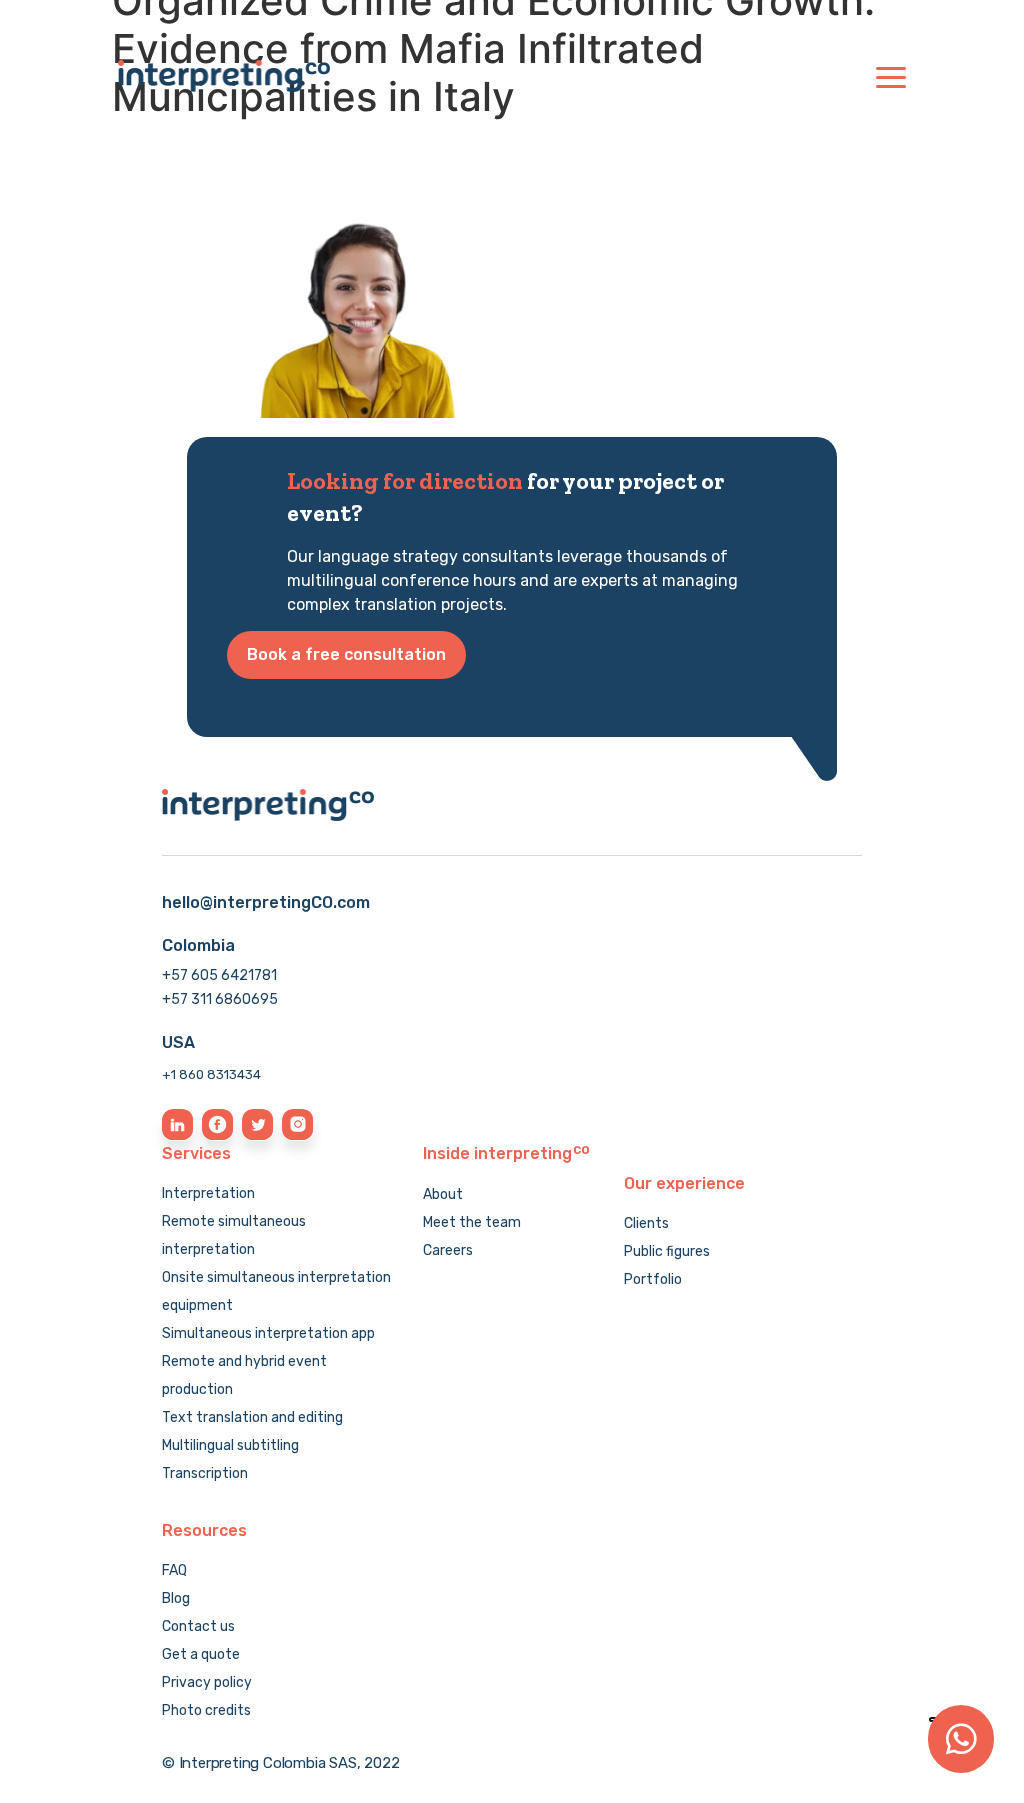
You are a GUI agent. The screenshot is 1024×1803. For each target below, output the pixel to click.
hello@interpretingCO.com (266, 902)
